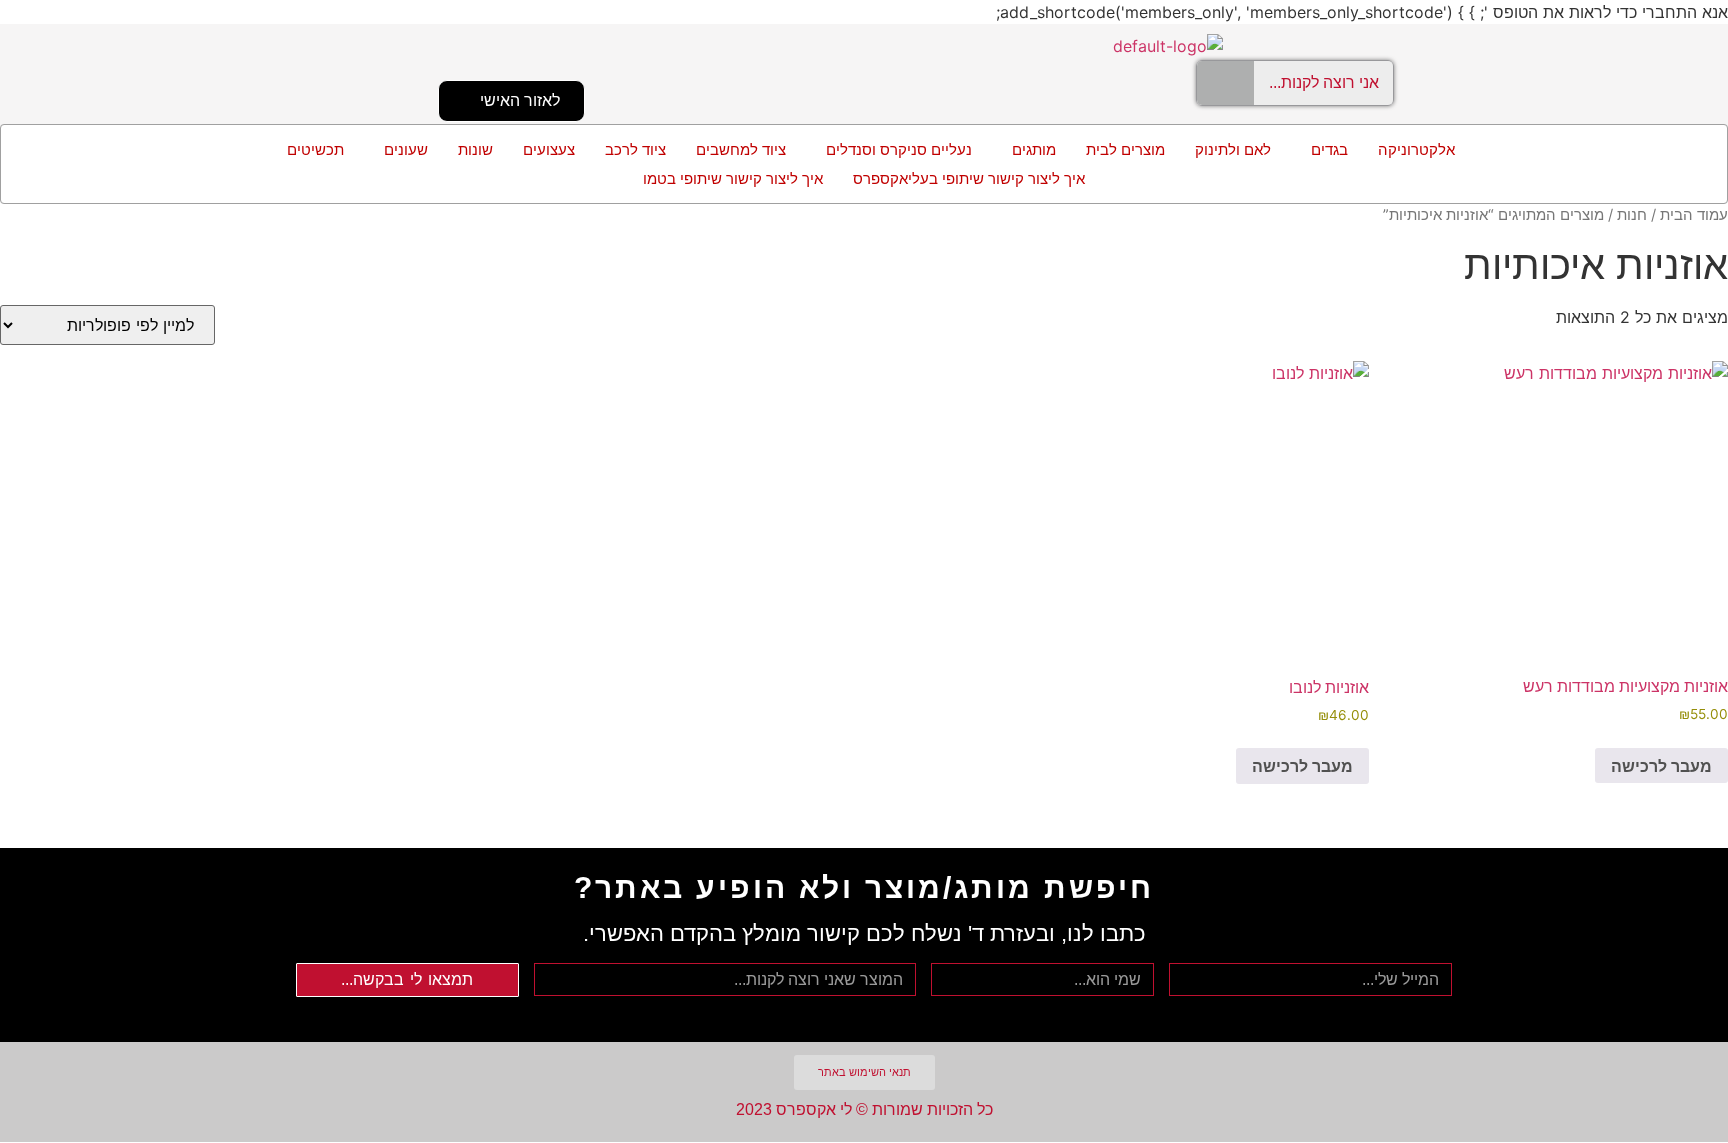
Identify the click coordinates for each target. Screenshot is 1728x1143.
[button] (1324, 149)
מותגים (1034, 149)
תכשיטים (315, 149)
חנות (1632, 215)
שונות (475, 149)
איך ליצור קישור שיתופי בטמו (733, 178)
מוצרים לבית (1125, 149)
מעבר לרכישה (1661, 766)
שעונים (406, 149)
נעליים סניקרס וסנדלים (899, 149)
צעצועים (549, 149)
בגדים (1329, 149)
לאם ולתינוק (1233, 149)
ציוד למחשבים (741, 149)
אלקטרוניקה (1416, 149)
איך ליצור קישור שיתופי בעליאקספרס (969, 178)
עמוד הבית (1694, 215)
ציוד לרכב (635, 149)
